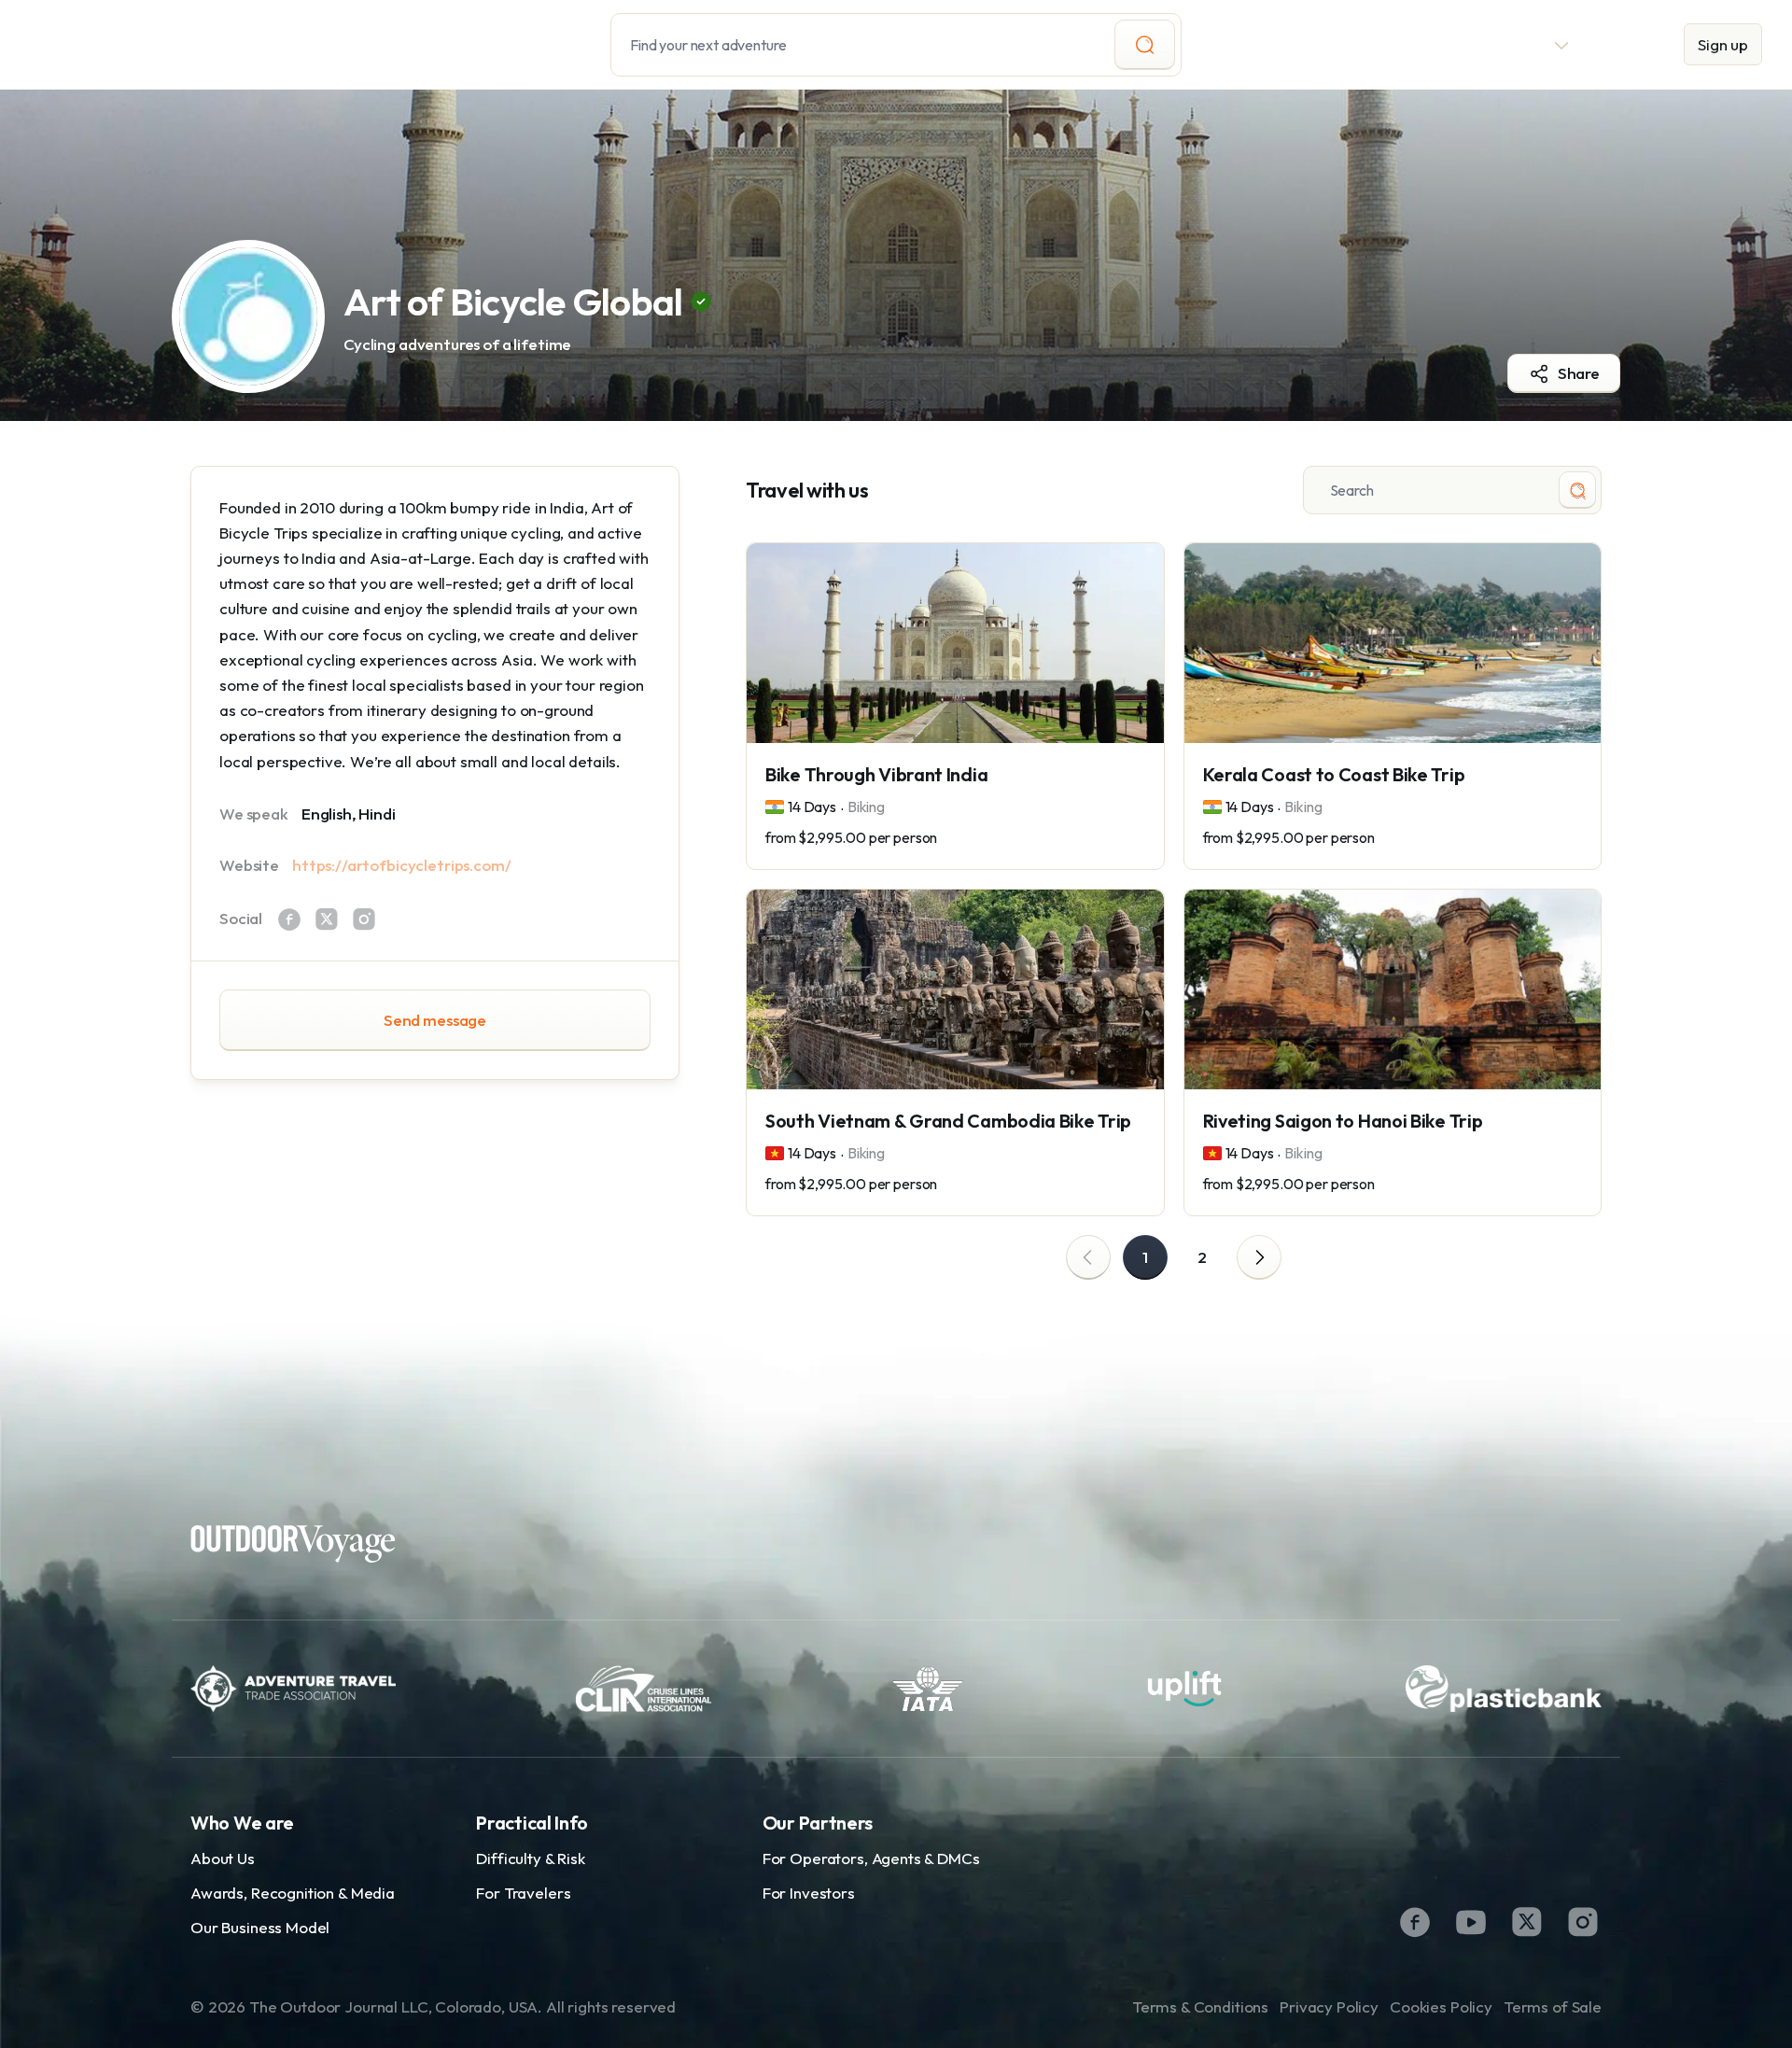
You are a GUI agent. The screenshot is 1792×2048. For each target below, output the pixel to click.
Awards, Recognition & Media (293, 1893)
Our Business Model (260, 1927)
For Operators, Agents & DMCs (871, 1858)
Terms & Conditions (1200, 2006)
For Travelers (523, 1893)
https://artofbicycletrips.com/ (402, 865)
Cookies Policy (1441, 2006)
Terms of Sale (1553, 2006)
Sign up (1723, 44)
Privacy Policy (1329, 2006)
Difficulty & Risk (530, 1858)
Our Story (1355, 44)
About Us (223, 1858)
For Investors (809, 1893)
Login (1627, 44)
